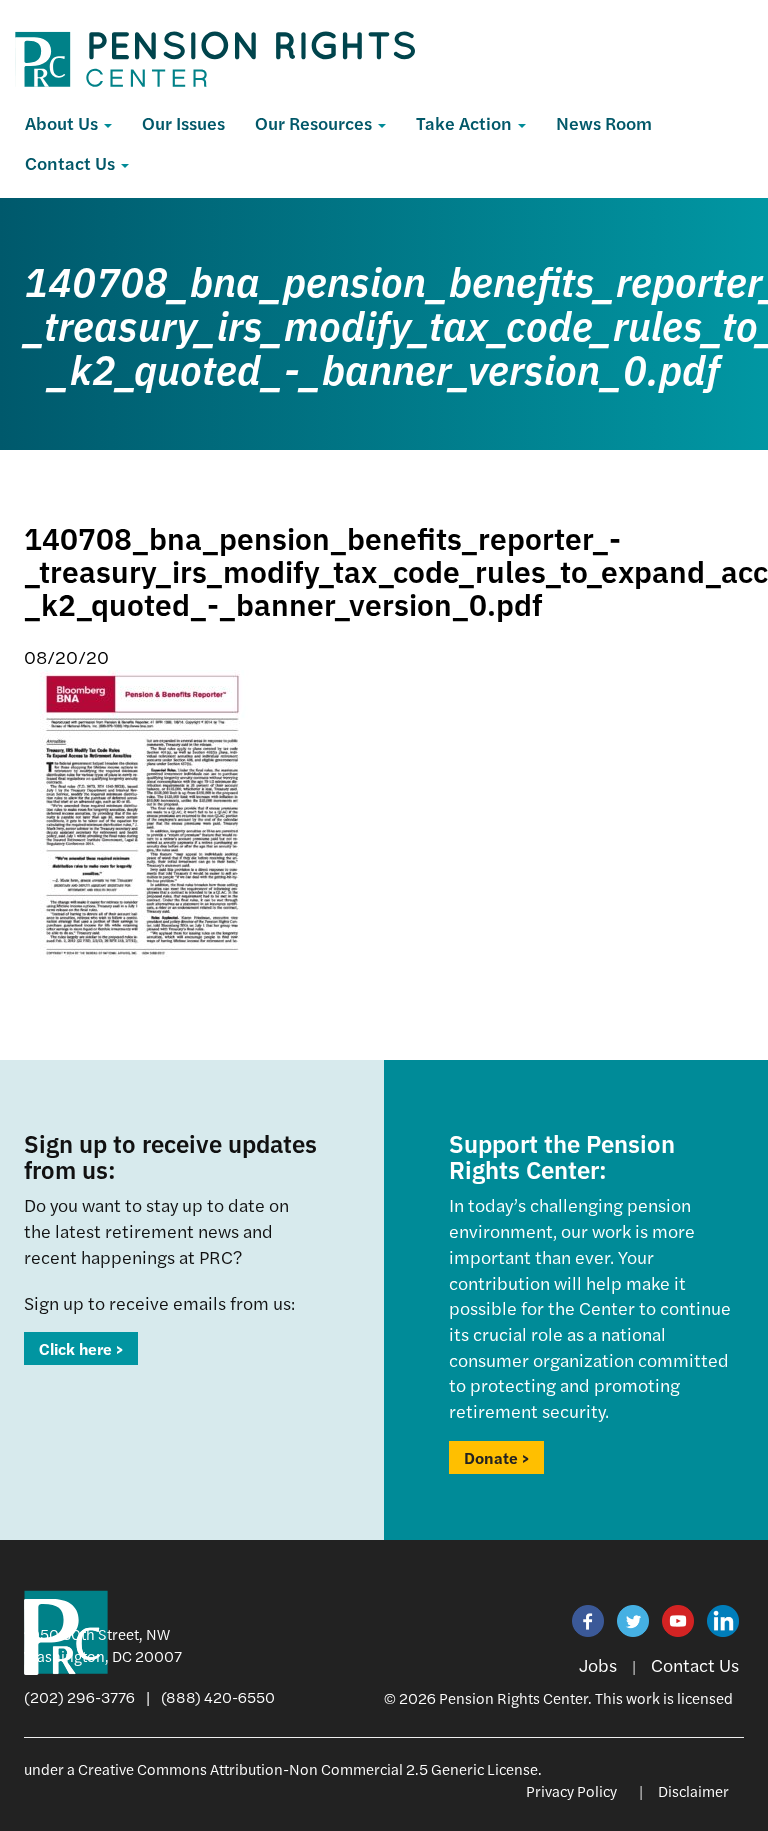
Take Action (466, 122)
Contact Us (72, 162)
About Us (63, 122)
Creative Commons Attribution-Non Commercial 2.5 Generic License (308, 1768)
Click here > (81, 1348)
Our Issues (183, 122)
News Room (604, 122)
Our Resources (315, 122)
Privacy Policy (571, 1790)
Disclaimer (693, 1790)
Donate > (496, 1457)
